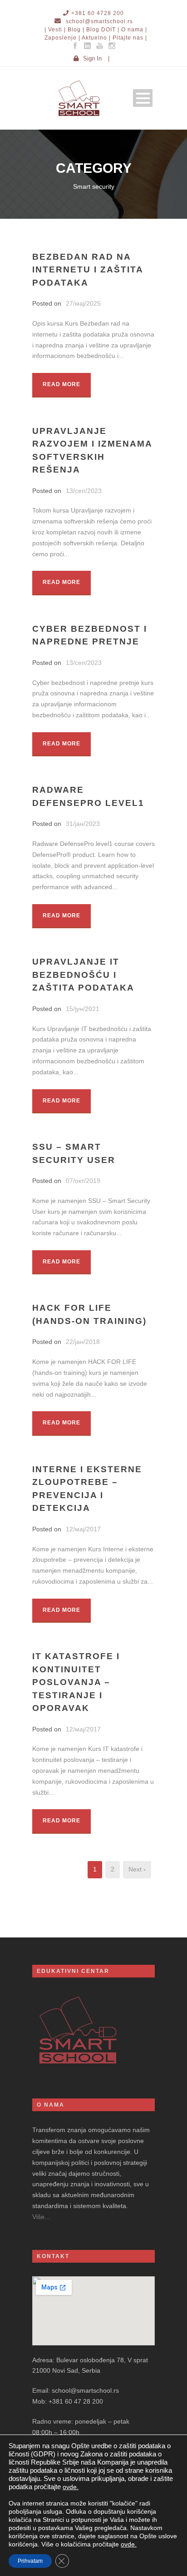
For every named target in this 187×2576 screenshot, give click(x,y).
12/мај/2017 (83, 1529)
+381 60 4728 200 (98, 13)
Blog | (76, 30)
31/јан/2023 (83, 824)
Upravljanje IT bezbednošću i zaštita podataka (83, 975)
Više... (41, 2217)
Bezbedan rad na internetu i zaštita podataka (88, 270)
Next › (137, 1869)
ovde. (71, 2487)
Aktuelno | (96, 38)
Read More (62, 384)
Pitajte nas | (130, 38)
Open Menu (143, 98)
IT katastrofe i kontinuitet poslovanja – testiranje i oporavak (76, 1682)
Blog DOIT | (103, 30)
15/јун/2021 (83, 1009)
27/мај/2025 (83, 303)
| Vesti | (55, 30)
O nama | (134, 30)
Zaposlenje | (62, 38)
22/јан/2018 (83, 1342)
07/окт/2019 (83, 1181)
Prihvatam (30, 2561)
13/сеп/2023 (84, 491)
